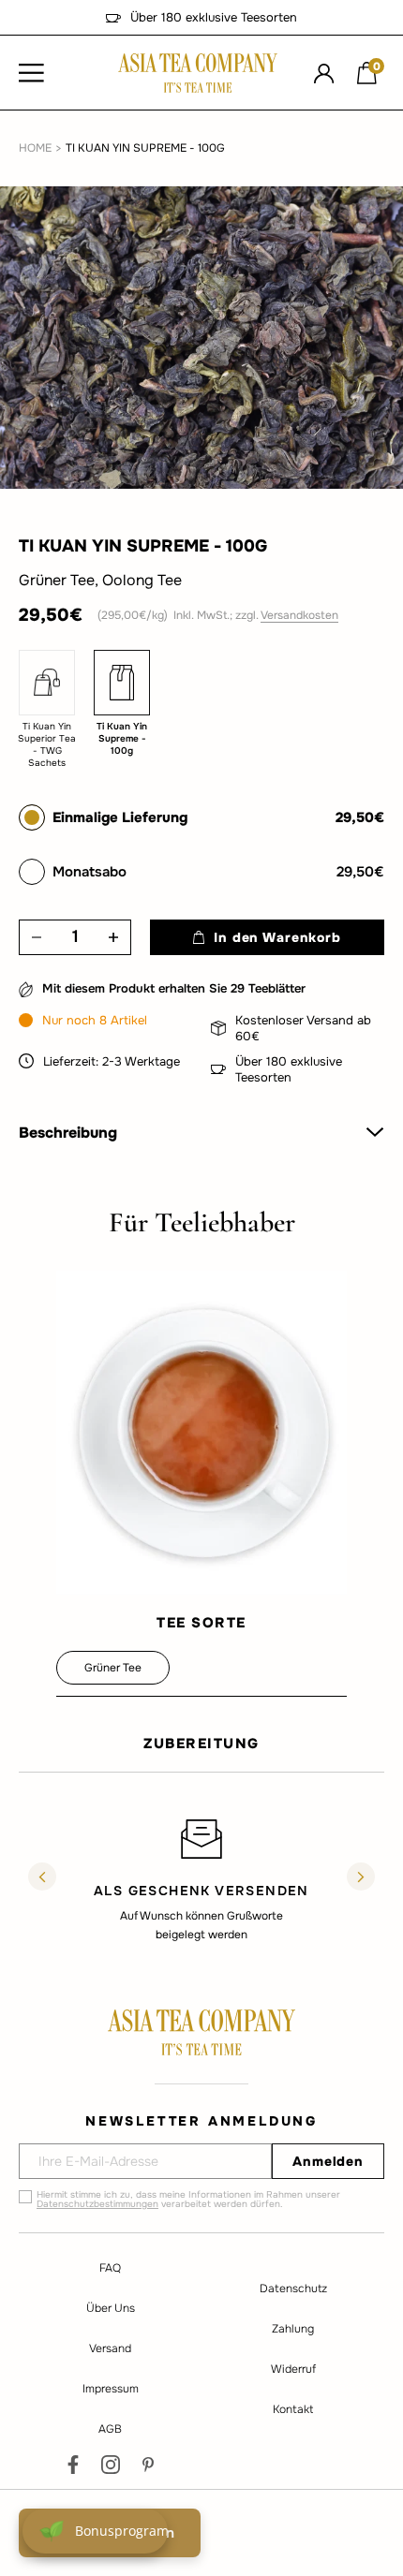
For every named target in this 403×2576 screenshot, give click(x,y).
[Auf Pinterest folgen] (148, 2465)
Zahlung (293, 2329)
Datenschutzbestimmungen (97, 2204)
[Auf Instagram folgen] (111, 2465)
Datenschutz (293, 2289)
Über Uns (111, 2308)
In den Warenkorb (277, 937)
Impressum (111, 2389)
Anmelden (328, 2161)
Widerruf (293, 2369)
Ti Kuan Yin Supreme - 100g (145, 148)
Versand (110, 2348)
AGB (110, 2429)
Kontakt (293, 2409)
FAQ (110, 2268)
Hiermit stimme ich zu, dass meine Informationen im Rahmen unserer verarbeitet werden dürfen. (188, 2200)
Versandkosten (299, 615)
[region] (201, 1879)
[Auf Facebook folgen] (73, 2465)
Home (35, 148)
